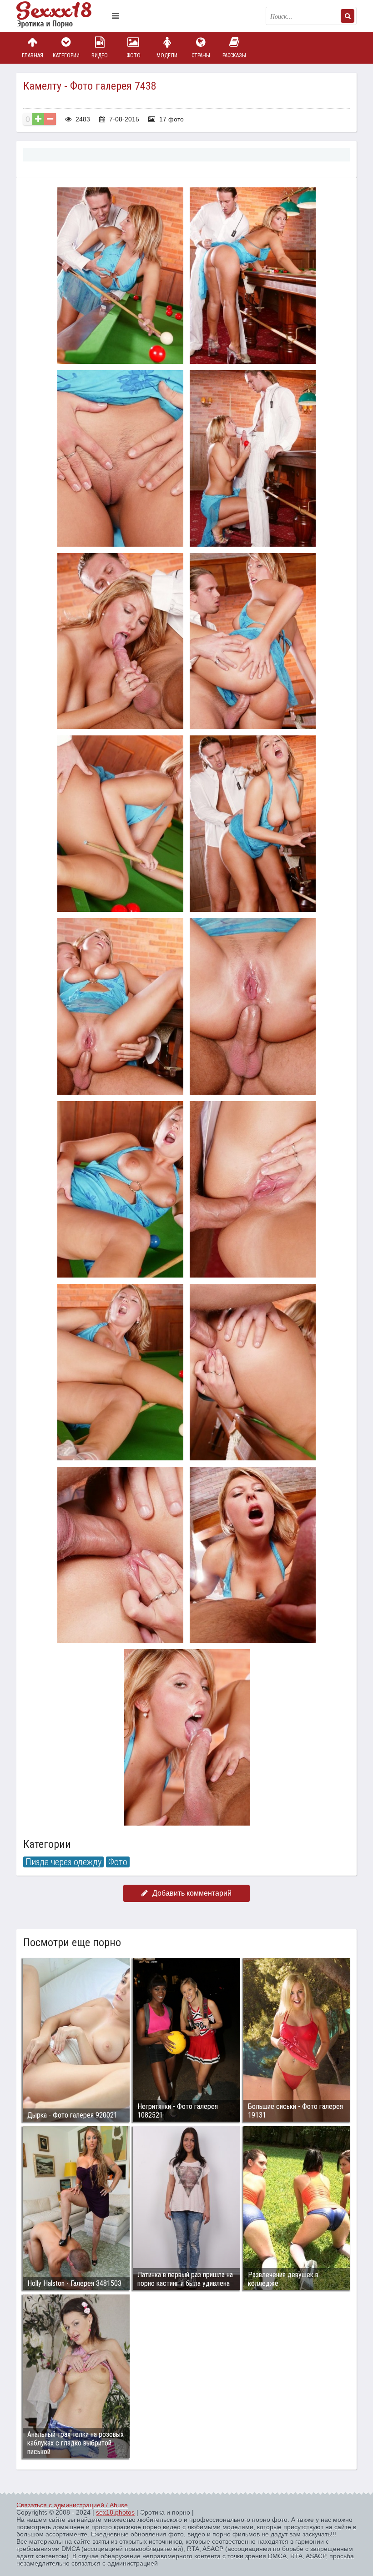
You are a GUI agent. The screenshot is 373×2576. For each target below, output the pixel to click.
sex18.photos (115, 2512)
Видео (100, 55)
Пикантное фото (62, 16)
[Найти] (348, 16)
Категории (66, 55)
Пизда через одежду (63, 1862)
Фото (134, 55)
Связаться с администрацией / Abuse (72, 2505)
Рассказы (234, 55)
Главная (33, 55)
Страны (201, 55)
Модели (167, 55)
